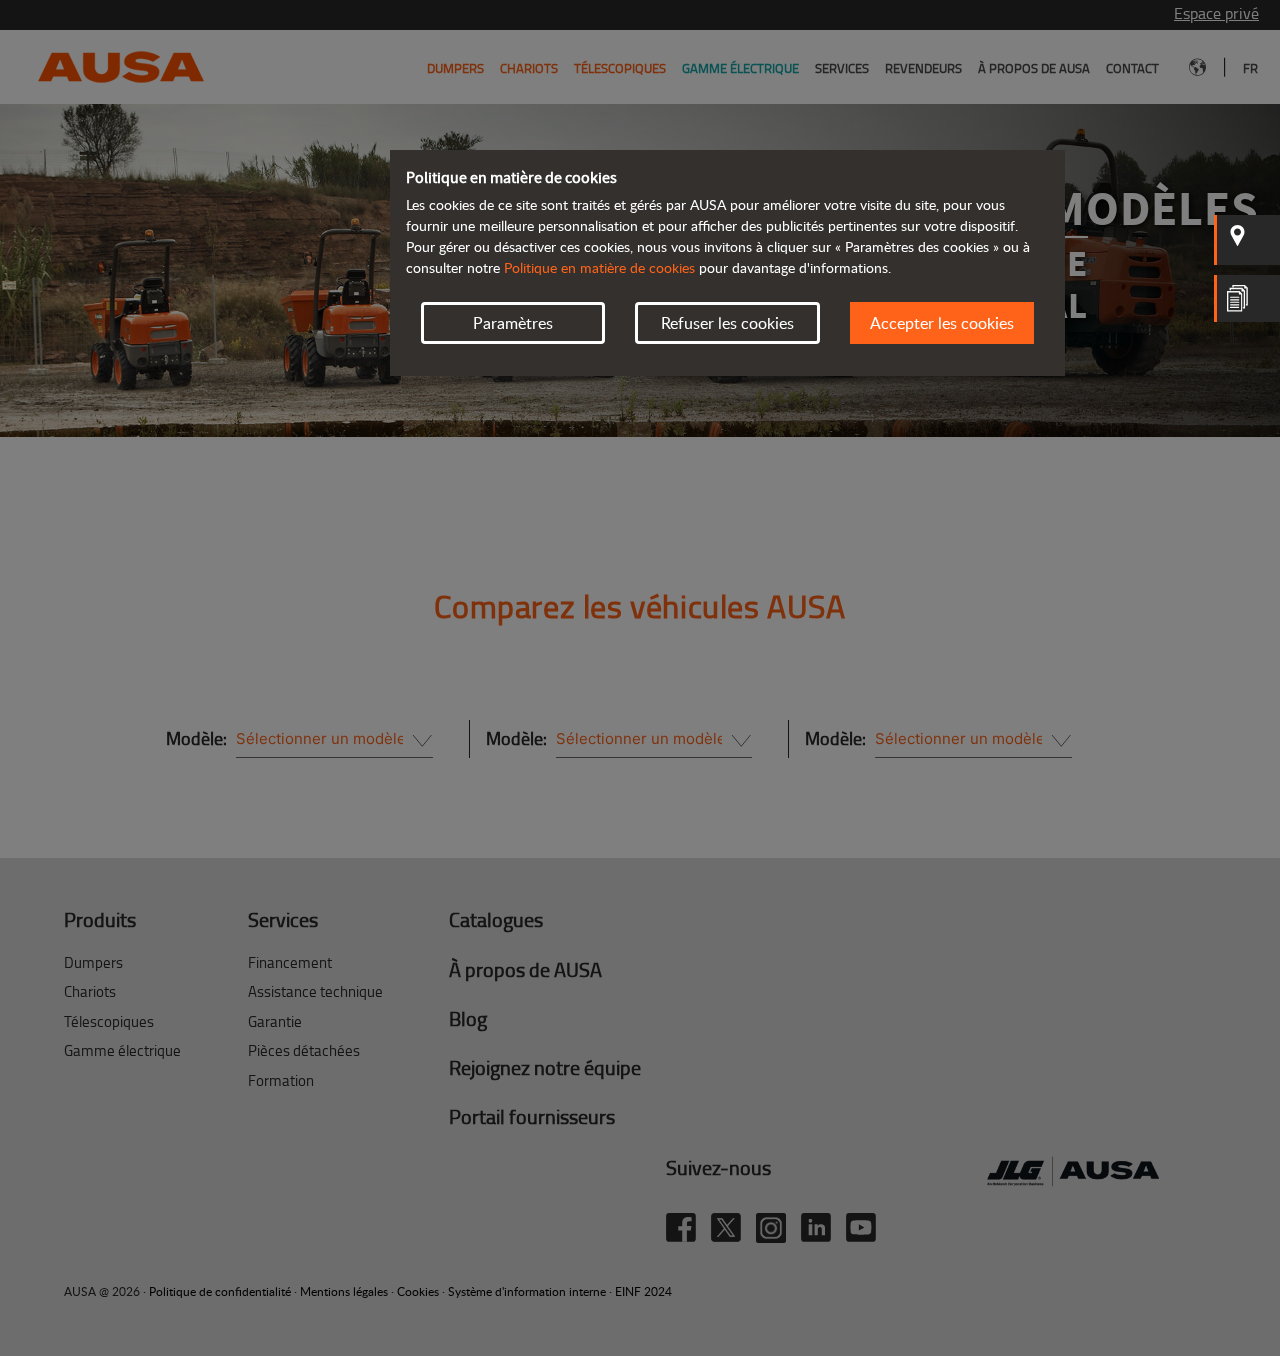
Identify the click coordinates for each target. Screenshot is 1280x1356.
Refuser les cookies (727, 323)
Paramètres (513, 323)
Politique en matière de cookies (599, 267)
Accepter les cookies (942, 323)
